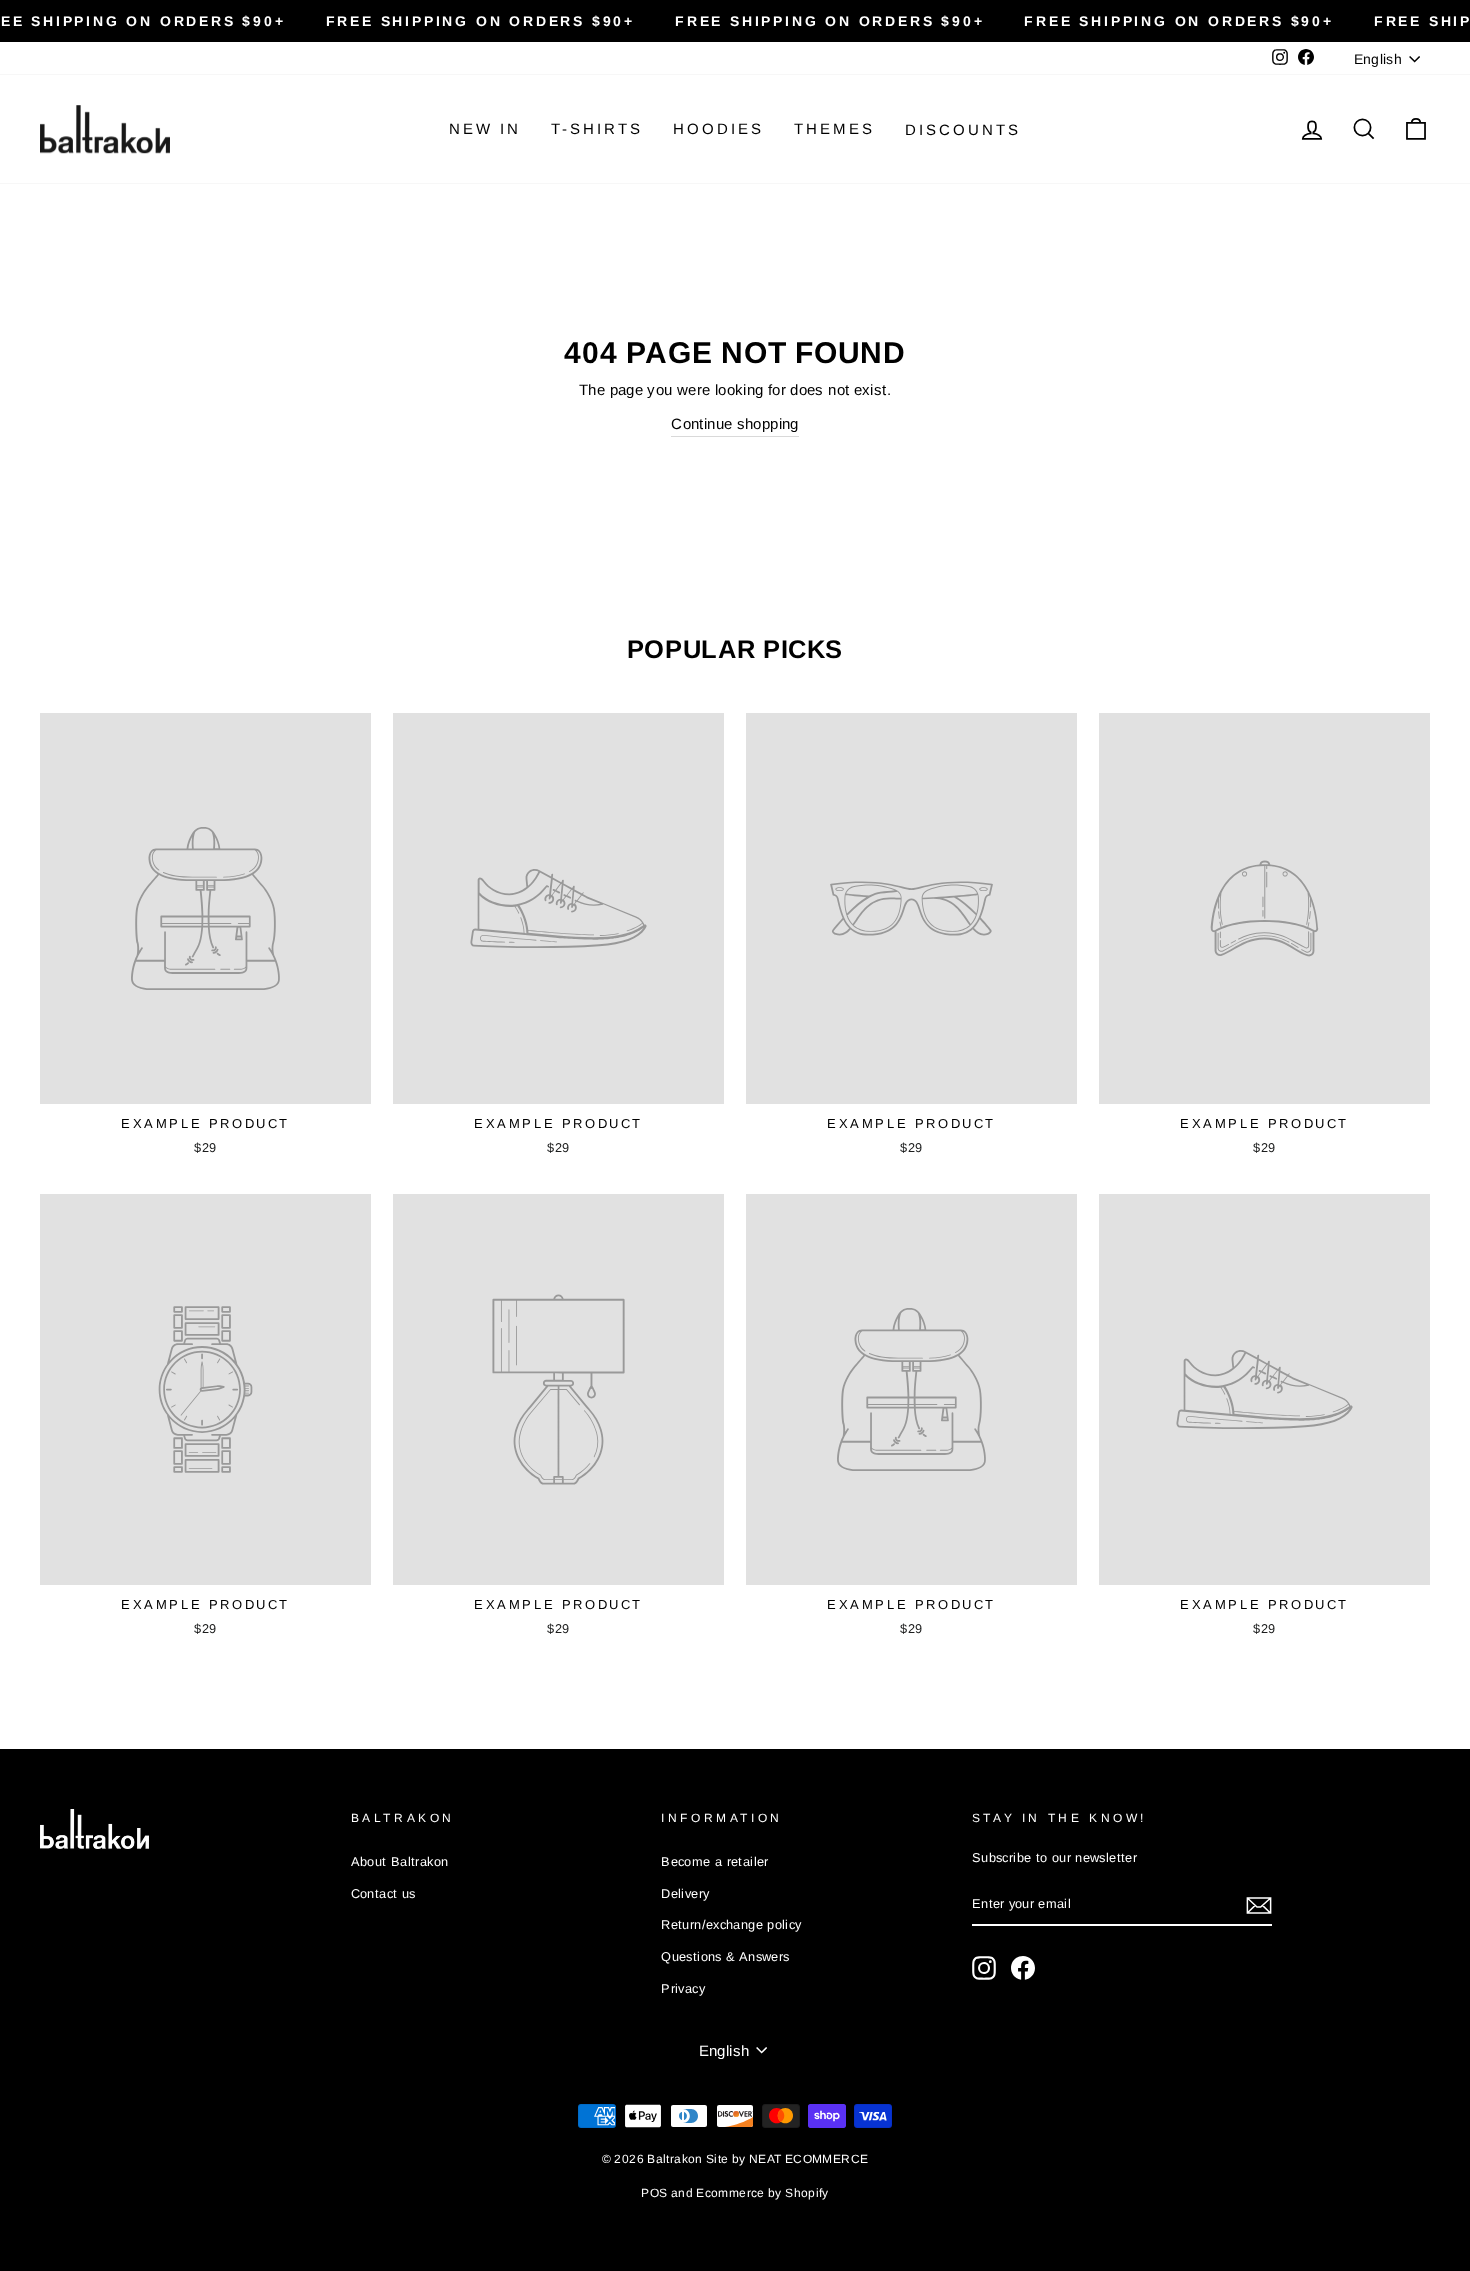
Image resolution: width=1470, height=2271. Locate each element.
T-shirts (597, 128)
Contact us (383, 1893)
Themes (834, 128)
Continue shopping (734, 423)
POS (654, 2193)
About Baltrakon (400, 1861)
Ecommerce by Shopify (762, 2193)
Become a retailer (714, 1861)
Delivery (685, 1893)
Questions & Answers (725, 1956)
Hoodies (718, 128)
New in (485, 128)
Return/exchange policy (731, 1924)
